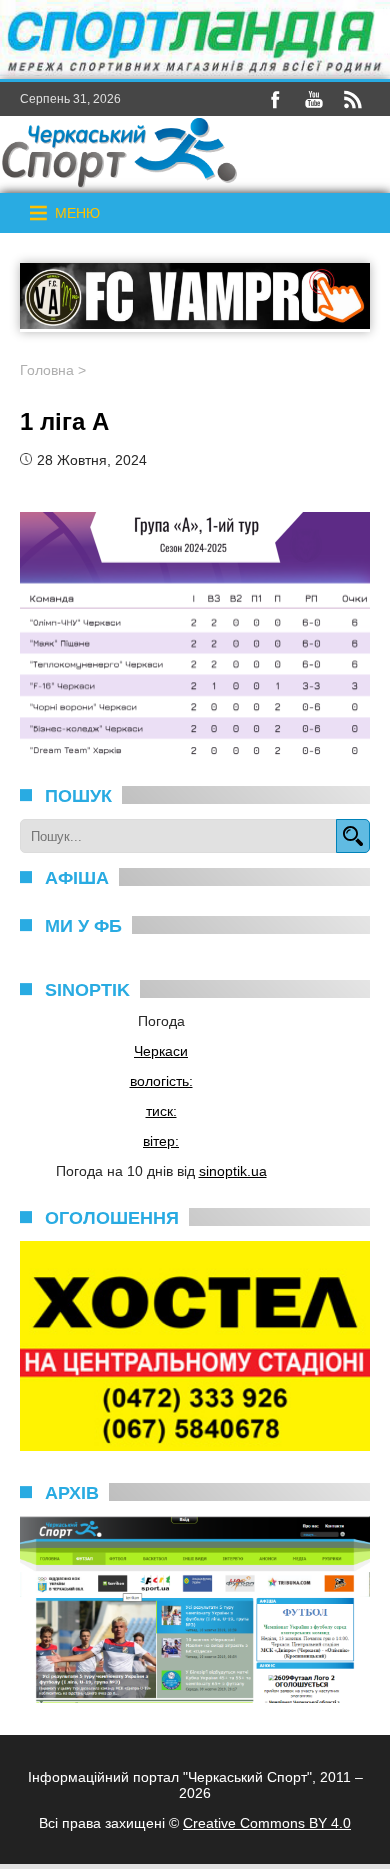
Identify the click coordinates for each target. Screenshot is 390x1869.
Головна (47, 370)
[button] (77, 213)
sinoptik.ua (233, 1171)
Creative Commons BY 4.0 (267, 1823)
